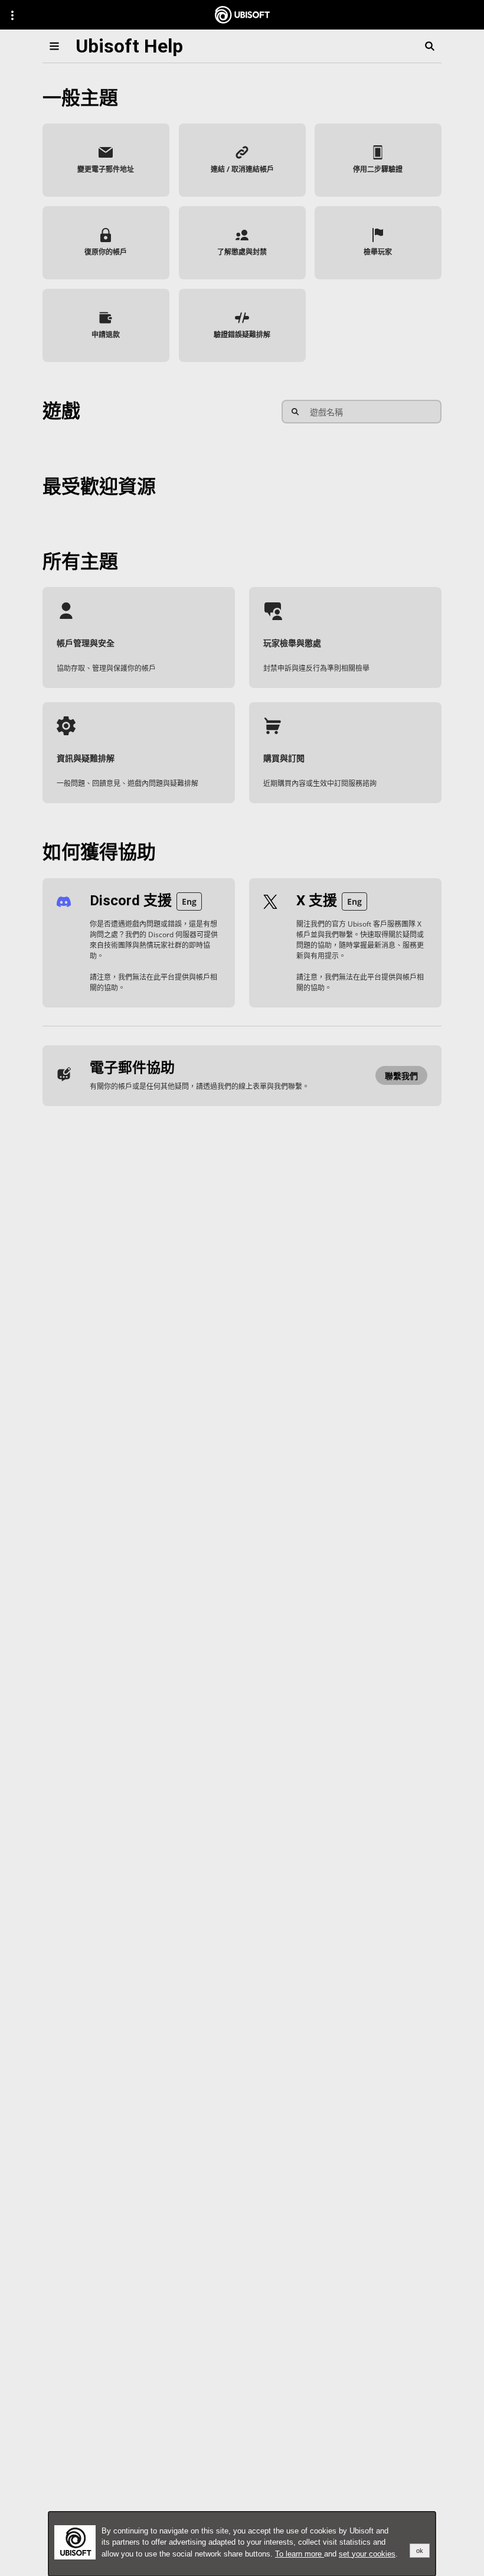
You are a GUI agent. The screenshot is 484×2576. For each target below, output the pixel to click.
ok (420, 2551)
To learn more (300, 2554)
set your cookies (367, 2554)
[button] (106, 160)
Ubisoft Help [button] (129, 46)
